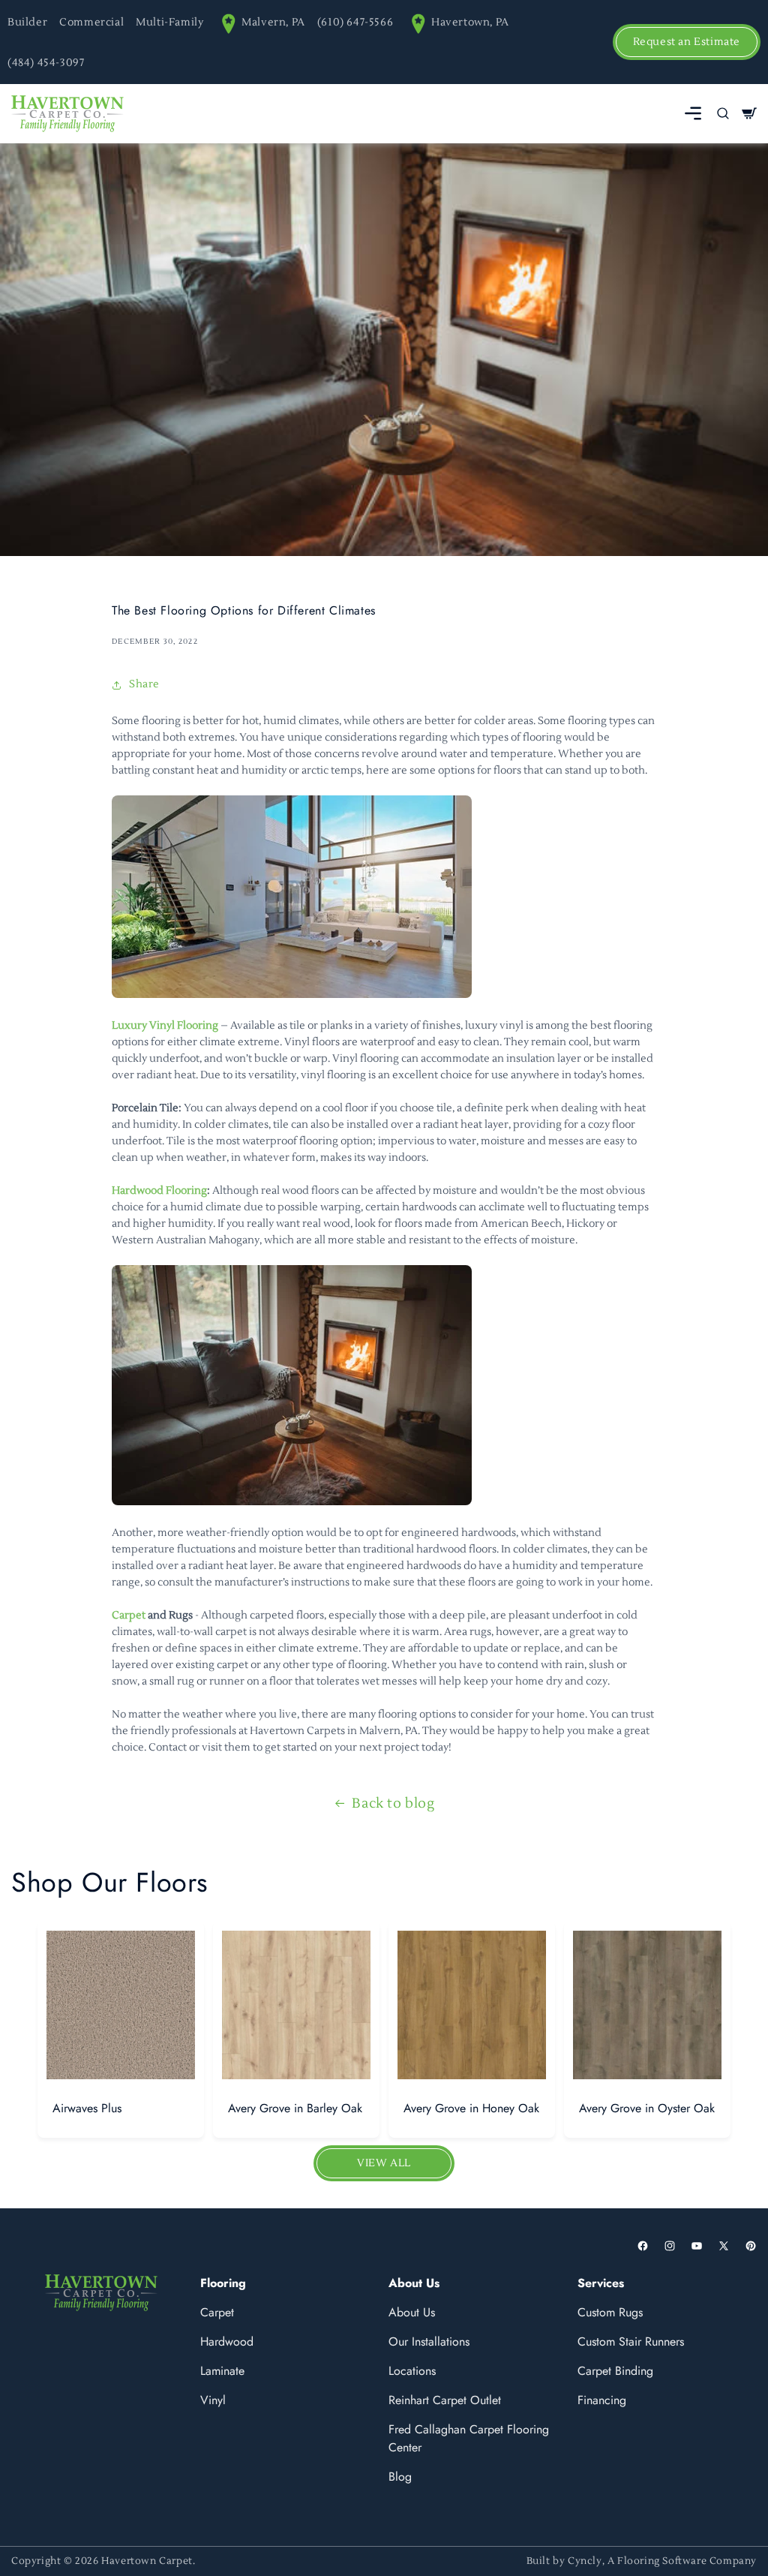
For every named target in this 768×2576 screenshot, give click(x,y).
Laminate (222, 2371)
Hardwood (227, 2342)
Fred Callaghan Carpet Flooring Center (469, 2438)
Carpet (129, 1616)
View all (384, 2163)
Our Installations (429, 2342)
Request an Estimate (687, 42)
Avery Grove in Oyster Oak (647, 2108)
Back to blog (393, 1804)
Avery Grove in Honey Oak (471, 2108)
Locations (412, 2371)
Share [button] (144, 684)
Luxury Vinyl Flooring (165, 1026)
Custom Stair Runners (631, 2342)
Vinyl (213, 2400)
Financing (602, 2400)
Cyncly (585, 2561)
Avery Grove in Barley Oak (295, 2108)
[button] (693, 113)
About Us (412, 2312)
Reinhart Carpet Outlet (445, 2400)
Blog (400, 2477)
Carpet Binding (615, 2371)
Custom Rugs (610, 2312)
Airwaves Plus (87, 2108)
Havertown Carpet (147, 2561)
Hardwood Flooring (159, 1191)
